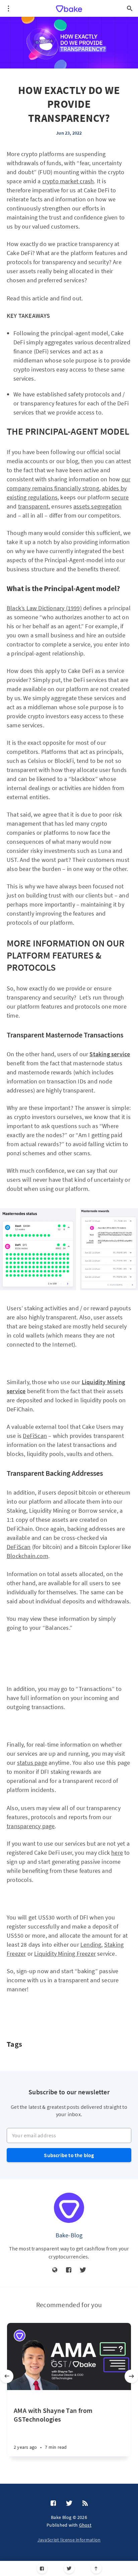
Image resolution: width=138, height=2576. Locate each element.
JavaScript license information (69, 2540)
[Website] (55, 2270)
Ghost (85, 2525)
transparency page (31, 1826)
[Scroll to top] (96, 2568)
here (117, 1853)
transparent (33, 506)
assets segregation (98, 506)
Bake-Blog (69, 2235)
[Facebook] (42, 2568)
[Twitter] (69, 2568)
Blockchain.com (27, 1556)
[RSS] (85, 2504)
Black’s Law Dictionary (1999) (44, 608)
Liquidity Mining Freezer (65, 1954)
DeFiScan (35, 1436)
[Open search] (130, 8)
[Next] (131, 2376)
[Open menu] (8, 8)
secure (120, 497)
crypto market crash (68, 181)
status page (32, 1763)
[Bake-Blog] (69, 2208)
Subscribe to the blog (69, 2155)
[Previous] (7, 2376)
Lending (91, 1945)
